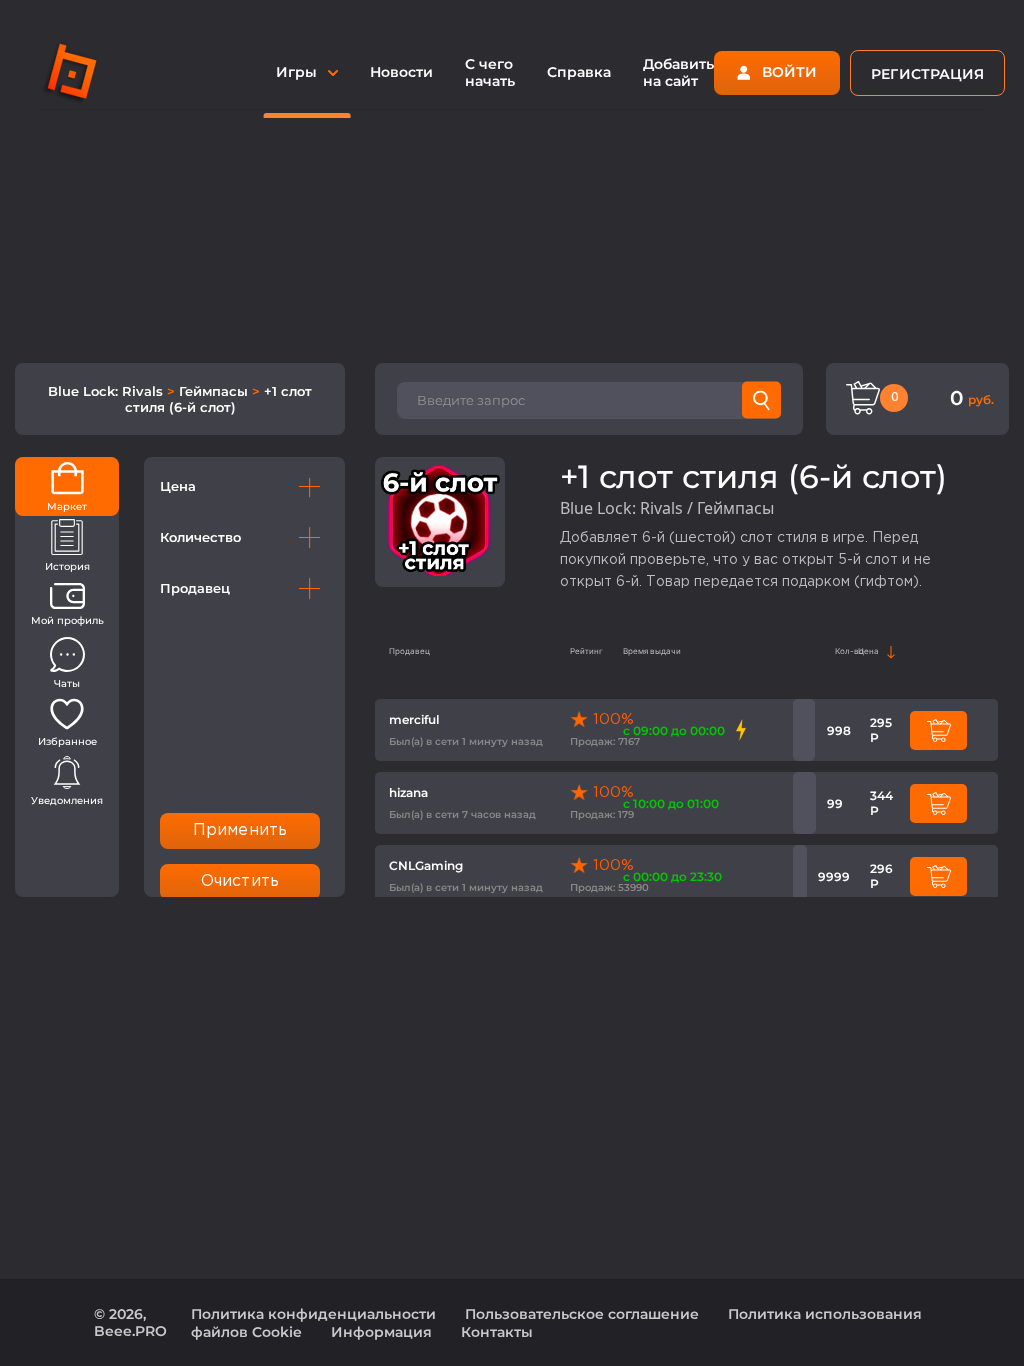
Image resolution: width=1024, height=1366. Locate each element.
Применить (240, 830)
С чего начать (490, 72)
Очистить (240, 881)
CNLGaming (426, 865)
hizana (408, 792)
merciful (414, 719)
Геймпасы (215, 391)
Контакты (497, 1332)
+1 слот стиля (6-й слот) (219, 399)
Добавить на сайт (678, 72)
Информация (381, 1332)
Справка (579, 72)
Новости (401, 72)
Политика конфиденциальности (313, 1314)
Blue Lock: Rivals (107, 391)
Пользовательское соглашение (582, 1314)
